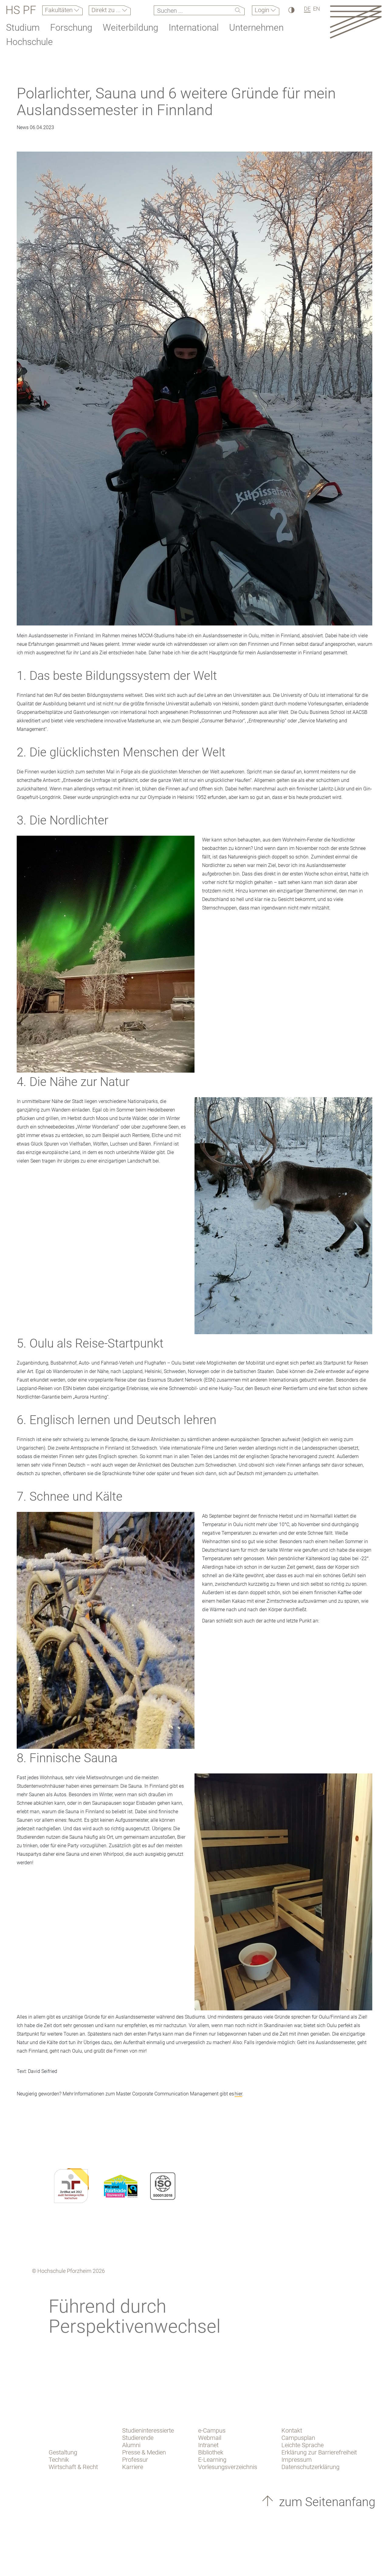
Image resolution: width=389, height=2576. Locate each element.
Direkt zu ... (107, 10)
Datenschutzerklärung (310, 2467)
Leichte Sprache (303, 2445)
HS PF (21, 10)
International (194, 27)
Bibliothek (211, 2452)
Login (263, 10)
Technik (59, 2460)
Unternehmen (256, 27)
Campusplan (298, 2438)
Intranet (208, 2445)
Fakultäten (60, 10)
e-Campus (212, 2430)
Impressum (297, 2460)
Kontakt (292, 2430)
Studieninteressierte (148, 2430)
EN (317, 9)
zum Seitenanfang (326, 2502)
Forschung (71, 27)
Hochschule (29, 42)
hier (238, 2094)
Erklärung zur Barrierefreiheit (319, 2452)
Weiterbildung (131, 27)
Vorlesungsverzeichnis (228, 2467)
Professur (135, 2460)
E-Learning (212, 2460)
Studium (23, 27)
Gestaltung (63, 2452)
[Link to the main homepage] (356, 22)
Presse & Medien (144, 2452)
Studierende (138, 2438)
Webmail (210, 2438)
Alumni (131, 2445)
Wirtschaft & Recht (73, 2467)
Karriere (133, 2467)
